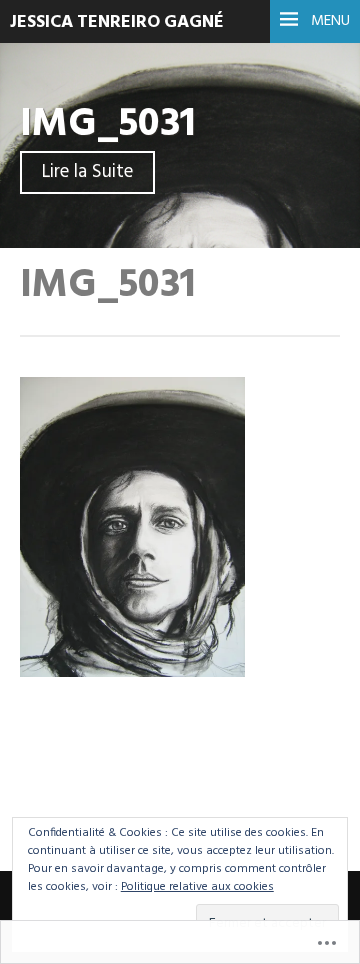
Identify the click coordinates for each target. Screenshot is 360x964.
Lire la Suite (87, 172)
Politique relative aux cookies (197, 887)
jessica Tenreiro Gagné (117, 22)
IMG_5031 (108, 124)
